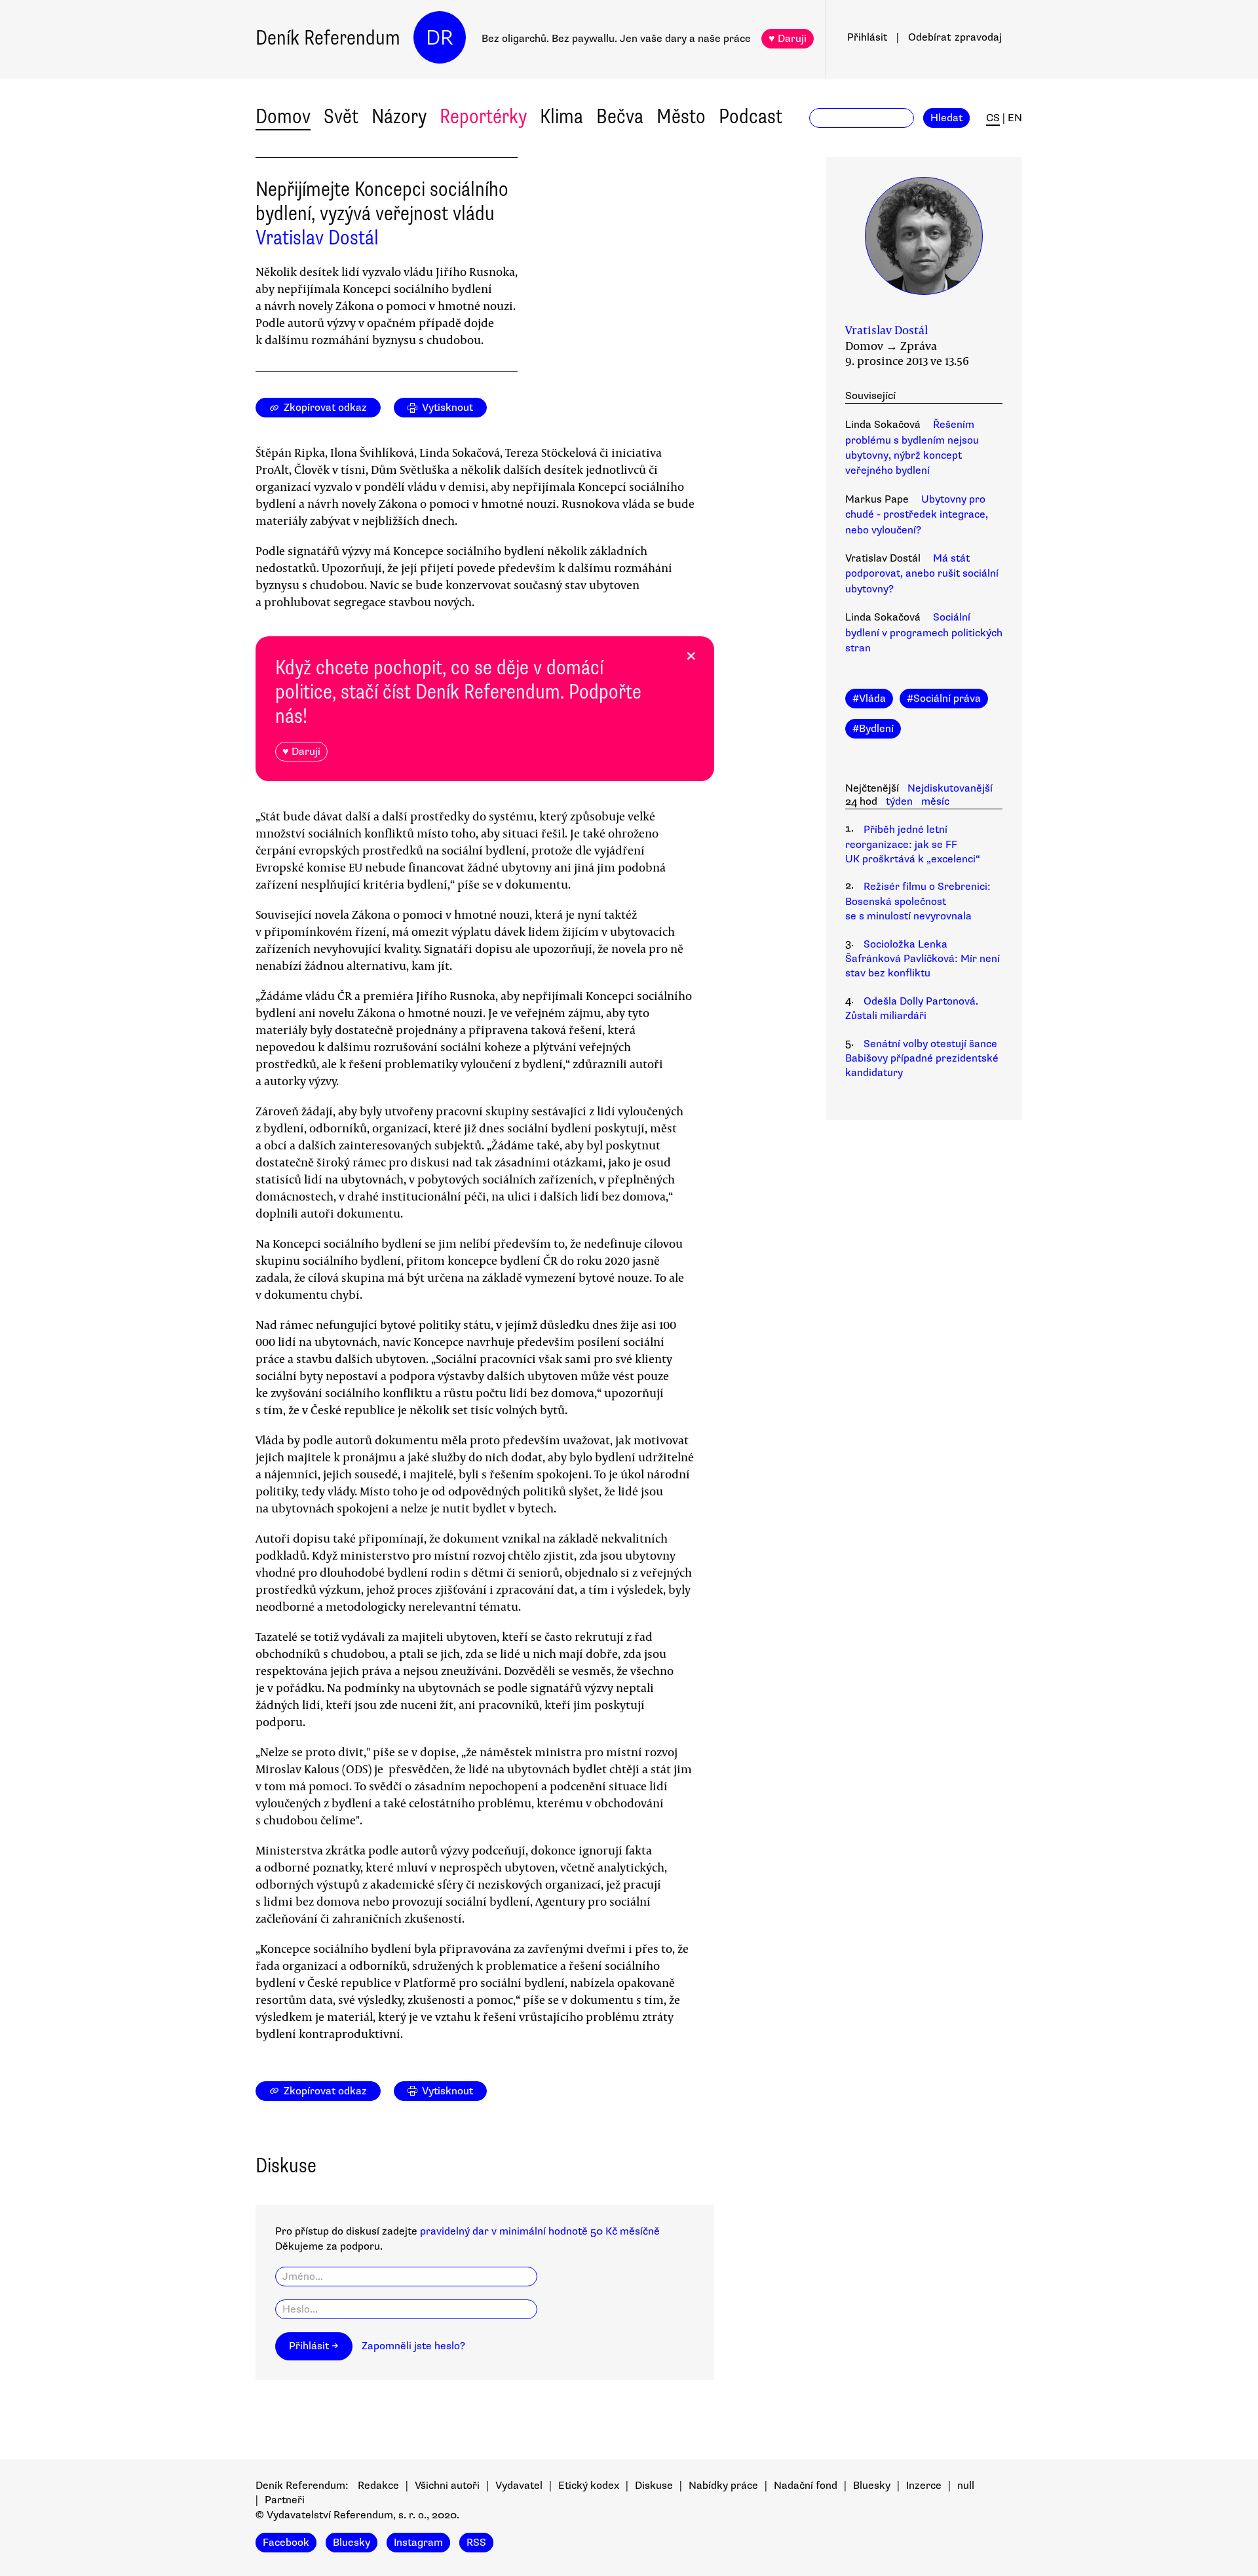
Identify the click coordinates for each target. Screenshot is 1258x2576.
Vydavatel (519, 2486)
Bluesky (872, 2486)
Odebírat (955, 37)
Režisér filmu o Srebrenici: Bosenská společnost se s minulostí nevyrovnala (918, 901)
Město (681, 116)
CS (993, 118)
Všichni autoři (447, 2486)
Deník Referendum (328, 38)
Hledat (946, 118)
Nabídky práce (723, 2486)
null (966, 2486)
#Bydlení (873, 729)
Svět (341, 116)
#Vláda (869, 699)
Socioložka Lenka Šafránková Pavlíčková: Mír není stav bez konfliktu (923, 959)
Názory (399, 116)
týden (899, 801)
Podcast (751, 116)
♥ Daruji (788, 39)
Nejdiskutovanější (950, 788)
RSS (476, 2543)
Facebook (286, 2543)
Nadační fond (806, 2486)
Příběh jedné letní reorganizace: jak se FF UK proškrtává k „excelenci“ (913, 844)
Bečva (620, 116)
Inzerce (924, 2486)
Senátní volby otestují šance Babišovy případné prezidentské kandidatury (922, 1059)
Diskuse (654, 2486)
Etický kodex (589, 2486)
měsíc (935, 801)
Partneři (285, 2500)
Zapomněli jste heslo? (413, 2346)
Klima (562, 116)
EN (1015, 118)
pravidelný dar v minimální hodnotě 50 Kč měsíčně (540, 2231)
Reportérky (483, 116)
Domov (283, 116)
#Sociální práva (944, 699)
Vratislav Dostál (317, 238)
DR (440, 38)
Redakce (378, 2486)
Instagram (418, 2543)
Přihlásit (867, 37)
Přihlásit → (314, 2346)
